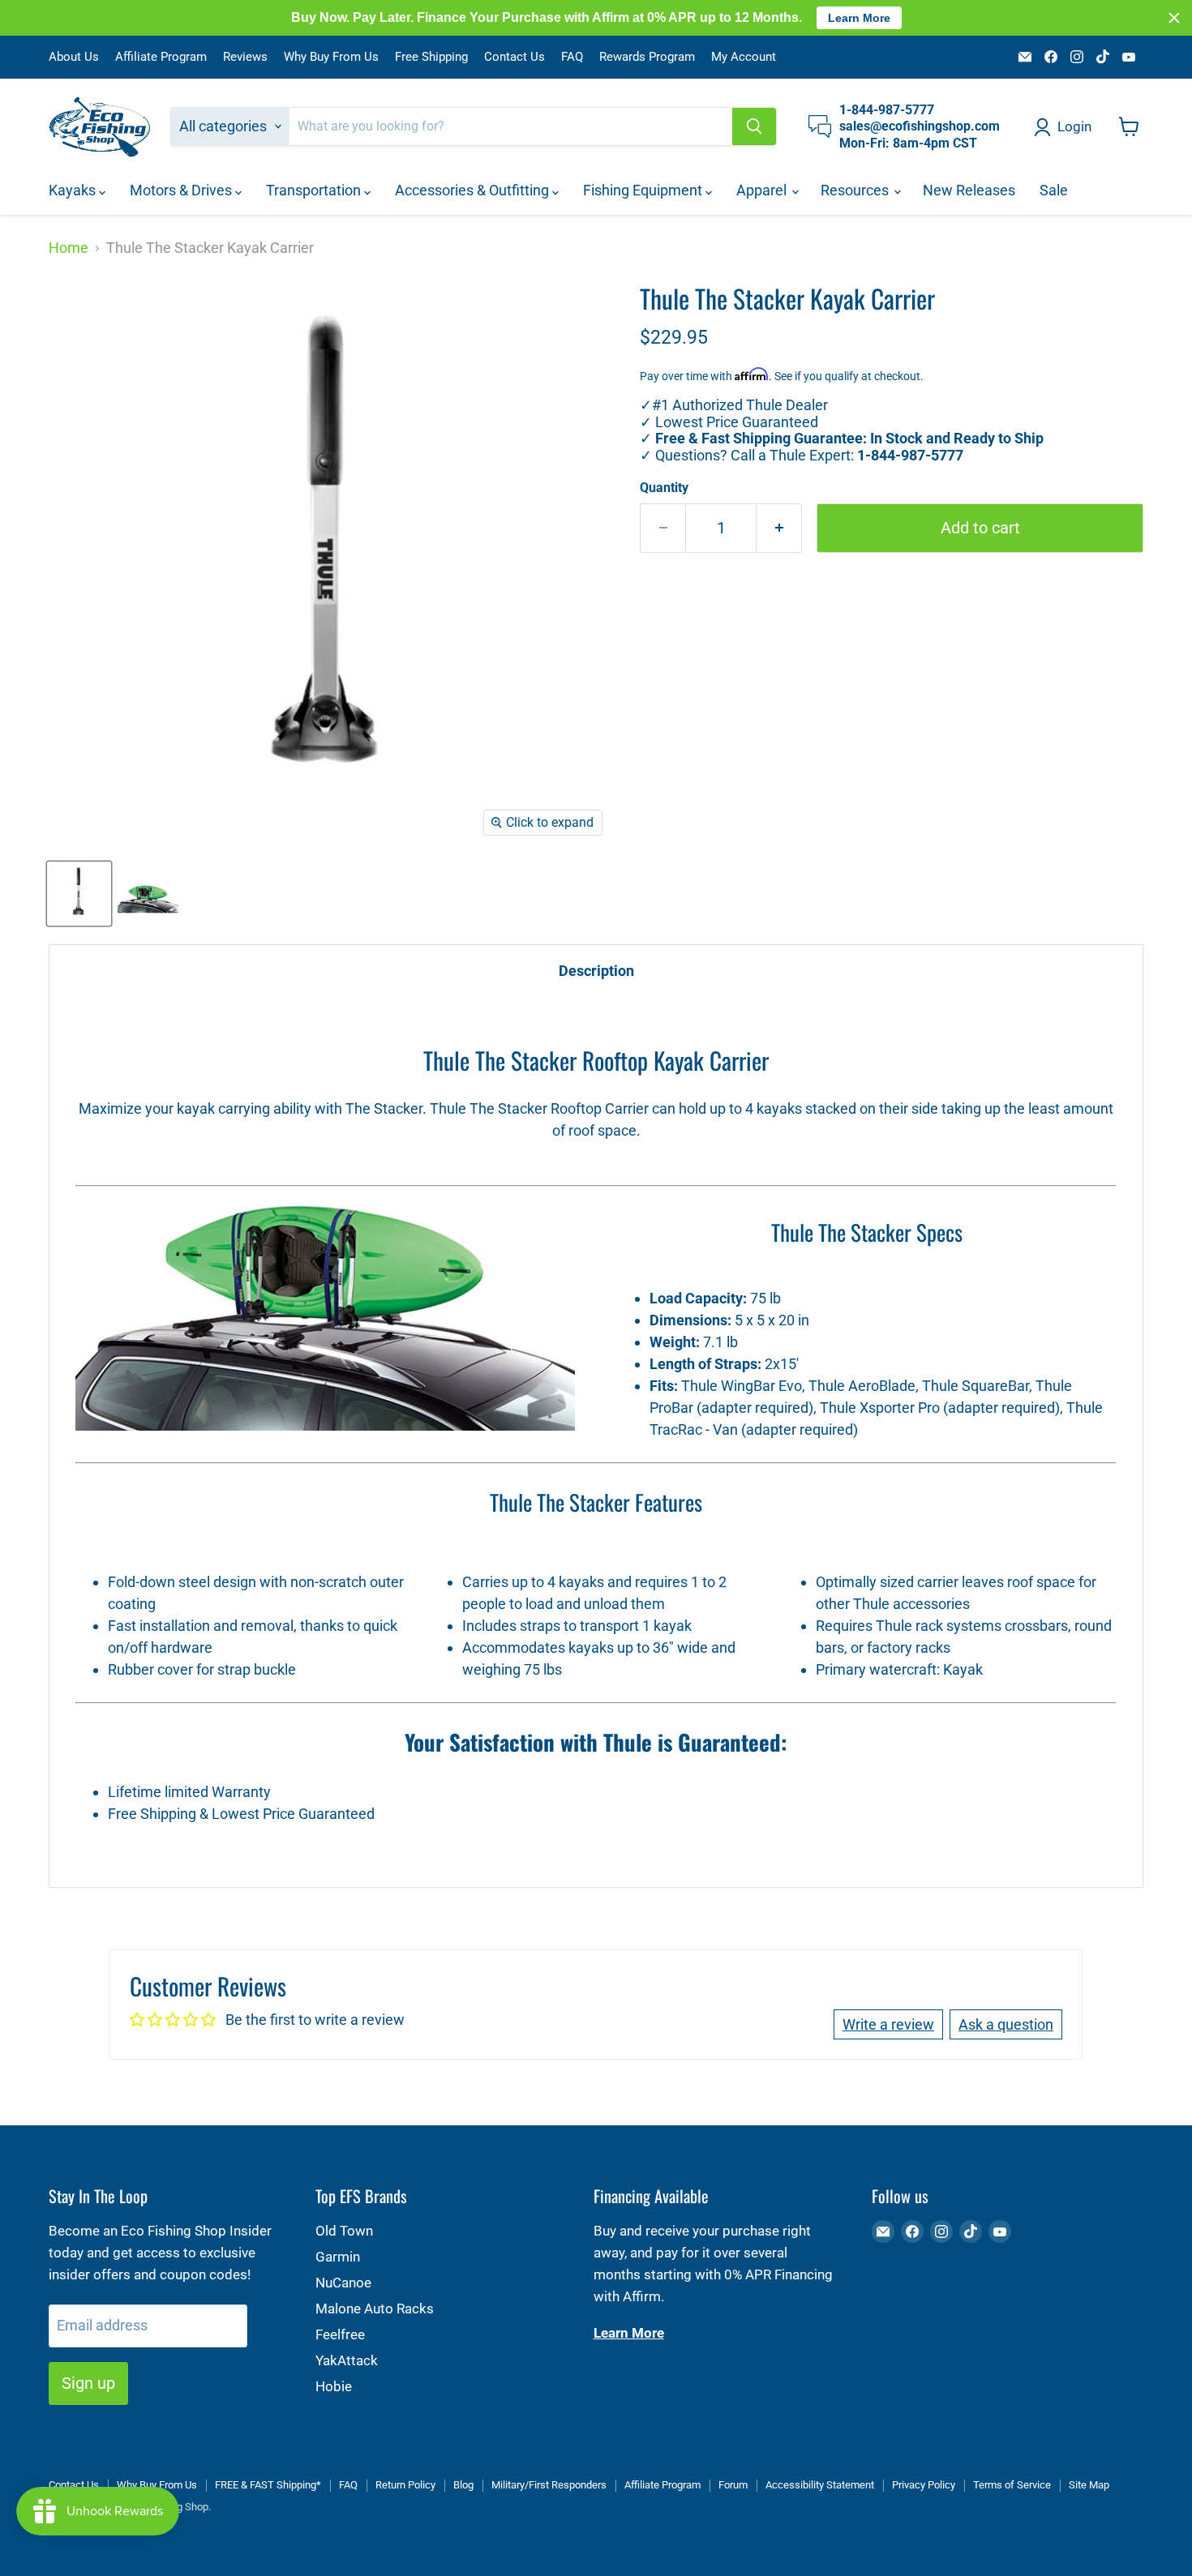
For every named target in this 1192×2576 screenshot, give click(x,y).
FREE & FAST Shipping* (268, 2485)
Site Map (1089, 2485)
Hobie (334, 2386)
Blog (463, 2485)
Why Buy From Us (331, 57)
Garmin (338, 2257)
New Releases (969, 190)
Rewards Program (647, 57)
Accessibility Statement (820, 2485)
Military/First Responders (549, 2485)
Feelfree (340, 2334)
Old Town (344, 2231)
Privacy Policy (924, 2485)
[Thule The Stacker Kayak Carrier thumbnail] (79, 894)
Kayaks (74, 190)
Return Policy (405, 2485)
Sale (1054, 190)
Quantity (664, 488)
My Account (744, 57)
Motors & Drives (182, 190)
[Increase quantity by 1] (779, 528)
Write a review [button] (888, 2024)
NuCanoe (343, 2283)
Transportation (315, 190)
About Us (74, 57)
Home (69, 248)
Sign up (88, 2383)
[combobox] (511, 126)
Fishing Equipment (644, 190)
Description (596, 971)
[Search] (754, 126)
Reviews (245, 57)
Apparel (763, 190)
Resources (856, 190)
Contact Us (515, 57)
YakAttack (347, 2360)
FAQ (572, 57)
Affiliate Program (161, 57)
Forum (733, 2485)
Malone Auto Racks (375, 2309)
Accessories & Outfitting (474, 190)
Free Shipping (431, 57)
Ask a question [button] (1006, 2024)
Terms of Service (1012, 2485)
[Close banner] (1174, 18)
